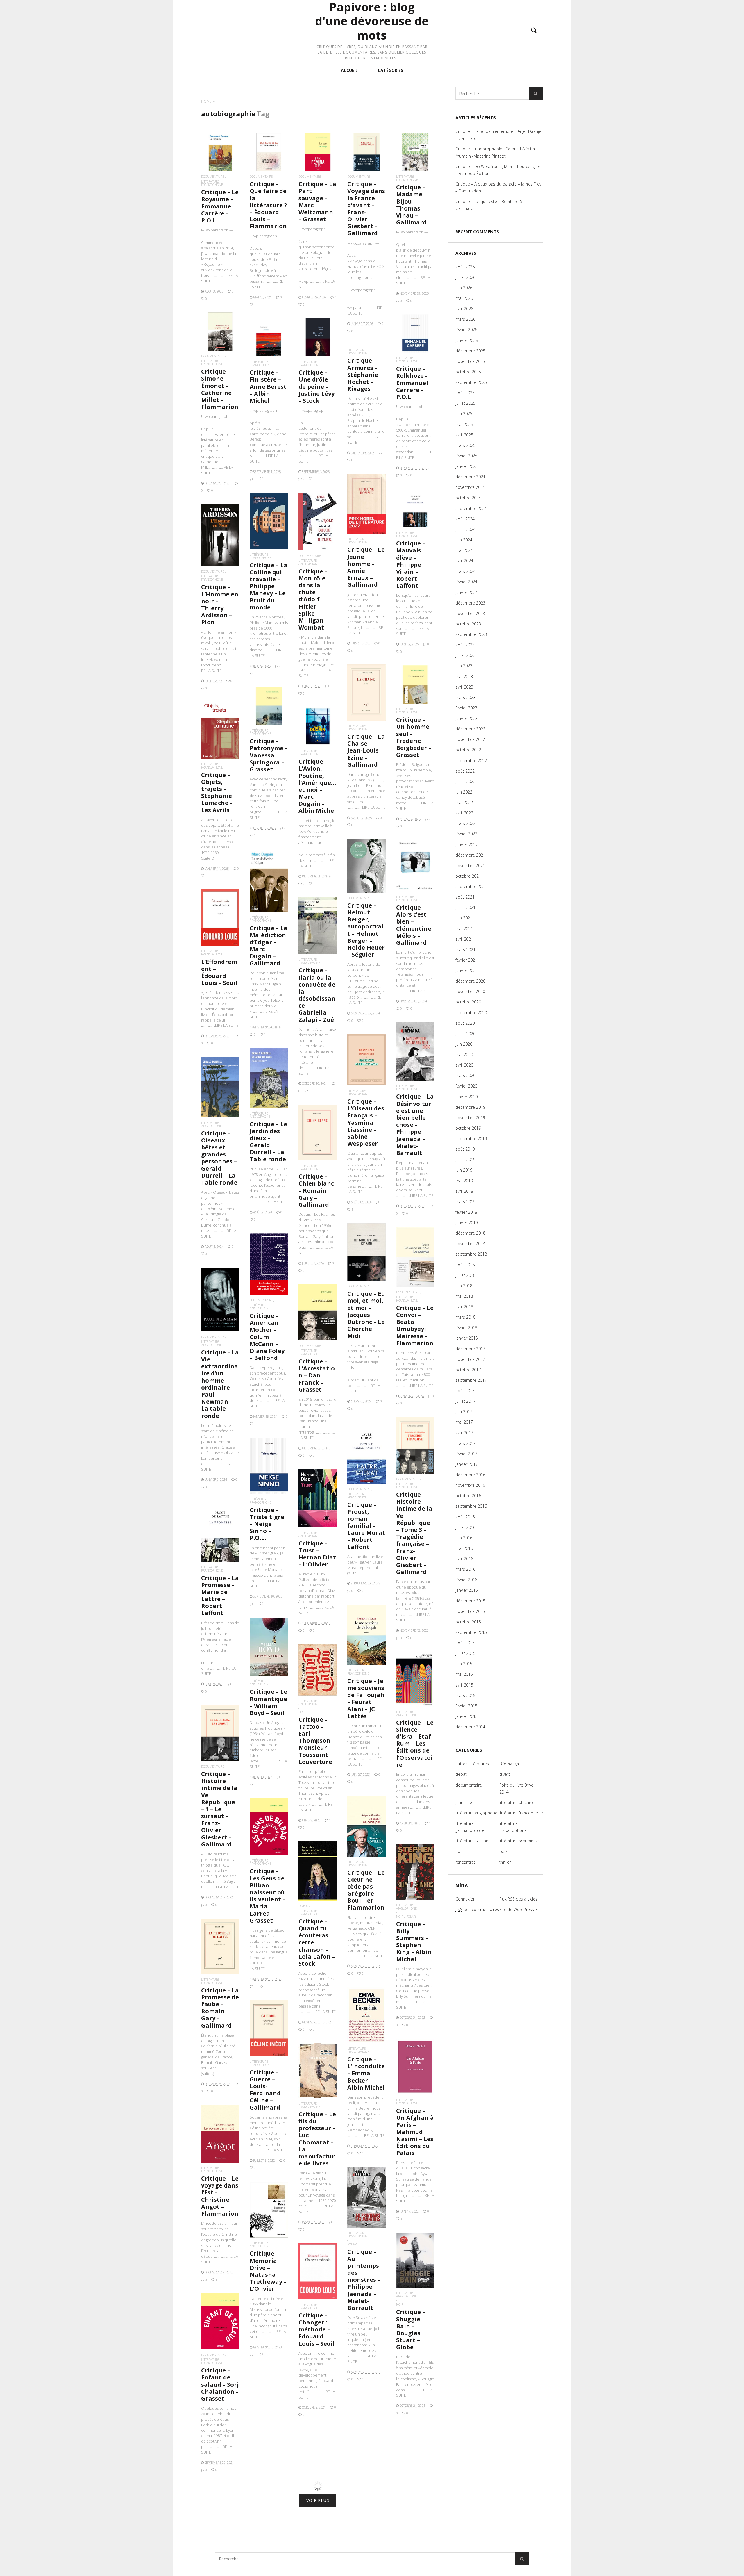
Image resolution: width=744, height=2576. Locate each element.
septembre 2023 (471, 634)
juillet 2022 (465, 781)
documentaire (213, 176)
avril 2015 (464, 1685)
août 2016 (465, 1517)
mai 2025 (464, 424)
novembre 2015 (470, 1611)
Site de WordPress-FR (519, 1909)
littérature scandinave (519, 1841)
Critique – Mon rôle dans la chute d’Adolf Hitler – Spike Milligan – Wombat (313, 599)
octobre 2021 (468, 876)
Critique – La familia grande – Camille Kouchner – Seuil (269, 2463)
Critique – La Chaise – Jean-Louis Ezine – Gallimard (366, 750)
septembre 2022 (471, 761)
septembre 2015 (471, 1632)
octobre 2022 (468, 750)
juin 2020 (464, 1044)
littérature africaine (517, 1802)
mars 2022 (465, 823)
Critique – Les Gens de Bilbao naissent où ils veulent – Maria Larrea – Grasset (268, 1896)
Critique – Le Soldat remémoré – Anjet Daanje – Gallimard (498, 135)
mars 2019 (465, 1202)
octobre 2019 (468, 1128)
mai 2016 (464, 1548)
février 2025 (466, 456)
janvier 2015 (467, 1716)
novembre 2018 (470, 1244)
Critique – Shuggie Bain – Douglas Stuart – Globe (411, 2329)
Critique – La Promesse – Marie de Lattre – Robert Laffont (220, 1595)
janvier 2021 (467, 970)
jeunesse (464, 1802)
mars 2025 (465, 445)
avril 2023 (464, 687)
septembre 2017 (471, 1380)
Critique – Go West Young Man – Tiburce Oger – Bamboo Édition (498, 170)
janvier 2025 (467, 466)
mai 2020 (464, 1055)
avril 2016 (464, 1559)
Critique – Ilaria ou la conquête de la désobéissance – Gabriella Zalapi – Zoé (317, 995)
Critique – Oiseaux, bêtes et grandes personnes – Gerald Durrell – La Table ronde (219, 1158)
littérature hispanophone (359, 2459)
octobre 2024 (468, 498)
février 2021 (466, 960)
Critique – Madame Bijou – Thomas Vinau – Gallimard (411, 205)
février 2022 (466, 834)
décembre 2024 (470, 477)
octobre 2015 (468, 1622)
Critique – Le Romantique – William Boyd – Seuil (268, 1702)
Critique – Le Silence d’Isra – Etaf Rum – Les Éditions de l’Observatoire (415, 1744)
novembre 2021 (470, 865)
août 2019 (465, 1149)
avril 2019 (464, 1191)
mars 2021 (465, 950)
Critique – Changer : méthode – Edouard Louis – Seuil (317, 2329)
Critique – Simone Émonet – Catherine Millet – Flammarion (220, 389)
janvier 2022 (467, 845)
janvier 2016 (467, 1590)
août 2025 (465, 393)
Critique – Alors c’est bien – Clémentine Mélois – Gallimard (414, 925)
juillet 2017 (465, 1401)
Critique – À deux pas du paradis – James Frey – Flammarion (498, 187)
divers (303, 1906)
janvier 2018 (467, 1338)
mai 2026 (464, 298)
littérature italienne (473, 1841)
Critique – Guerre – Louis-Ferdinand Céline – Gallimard (265, 2090)
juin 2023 (464, 666)
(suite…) (208, 858)
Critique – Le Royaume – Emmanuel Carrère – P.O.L (220, 206)
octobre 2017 (468, 1370)
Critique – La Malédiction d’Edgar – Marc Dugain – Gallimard (269, 946)
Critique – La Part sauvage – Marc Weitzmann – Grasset (317, 202)
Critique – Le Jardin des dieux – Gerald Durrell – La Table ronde (268, 1142)
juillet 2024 (465, 529)
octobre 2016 (468, 1496)
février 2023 (466, 708)
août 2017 (465, 1391)
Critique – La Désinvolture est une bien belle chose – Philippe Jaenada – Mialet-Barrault (415, 1125)
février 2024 (466, 582)
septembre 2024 (471, 508)
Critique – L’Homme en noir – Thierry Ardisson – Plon (220, 605)
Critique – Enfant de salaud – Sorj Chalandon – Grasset (220, 2384)
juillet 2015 (465, 1653)
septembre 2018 (471, 1254)
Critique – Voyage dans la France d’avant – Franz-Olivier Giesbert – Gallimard (366, 208)
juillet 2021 (465, 907)
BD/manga (509, 1764)
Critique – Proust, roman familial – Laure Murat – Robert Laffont (366, 1526)
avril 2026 (464, 309)
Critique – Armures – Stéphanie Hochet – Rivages (363, 375)
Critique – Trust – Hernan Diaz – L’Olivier (317, 1554)
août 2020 (465, 1023)
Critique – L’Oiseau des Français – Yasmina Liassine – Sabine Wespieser (366, 1122)
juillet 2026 (465, 277)
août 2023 (465, 645)
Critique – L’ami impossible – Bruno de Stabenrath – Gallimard (317, 2523)
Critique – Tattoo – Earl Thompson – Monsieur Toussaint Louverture (317, 1741)
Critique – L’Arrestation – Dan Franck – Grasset (317, 1375)
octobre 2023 (468, 624)
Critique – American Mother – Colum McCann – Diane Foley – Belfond (267, 1337)
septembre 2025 (471, 382)
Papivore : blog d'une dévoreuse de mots (372, 21)
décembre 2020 (470, 981)
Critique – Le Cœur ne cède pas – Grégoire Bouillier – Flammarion (366, 1890)
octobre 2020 (468, 1002)
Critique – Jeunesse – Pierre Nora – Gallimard (414, 2514)
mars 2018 (465, 1317)
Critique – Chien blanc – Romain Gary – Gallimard (316, 1190)
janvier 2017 (467, 1464)
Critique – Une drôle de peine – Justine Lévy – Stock (316, 386)
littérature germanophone (470, 1827)
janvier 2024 (467, 592)
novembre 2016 (470, 1485)
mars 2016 (465, 1569)
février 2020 (466, 1086)
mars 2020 (465, 1075)
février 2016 (466, 1580)
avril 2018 (464, 1307)
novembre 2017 (470, 1359)
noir (302, 1712)
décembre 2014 (470, 1727)
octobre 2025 (468, 372)
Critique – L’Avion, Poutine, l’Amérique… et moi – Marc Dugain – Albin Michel (317, 786)
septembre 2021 (471, 886)
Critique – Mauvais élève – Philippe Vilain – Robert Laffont (411, 564)
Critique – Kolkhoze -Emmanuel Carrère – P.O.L (412, 383)
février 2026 (466, 330)
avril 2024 (464, 561)
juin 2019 (464, 1170)
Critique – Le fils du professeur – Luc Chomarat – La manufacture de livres (317, 2139)
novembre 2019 (470, 1118)
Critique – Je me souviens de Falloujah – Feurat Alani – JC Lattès (366, 1698)
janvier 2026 (467, 340)
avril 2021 (464, 939)
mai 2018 (464, 1296)
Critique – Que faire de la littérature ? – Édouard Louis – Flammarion (268, 205)
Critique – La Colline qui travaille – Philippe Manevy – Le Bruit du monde (269, 586)
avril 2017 (464, 1433)
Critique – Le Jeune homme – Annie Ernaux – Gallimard (366, 567)
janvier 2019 (467, 1223)
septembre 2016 (471, 1506)
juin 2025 (464, 414)
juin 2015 (464, 1664)
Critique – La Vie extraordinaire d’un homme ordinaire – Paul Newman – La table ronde (220, 1384)
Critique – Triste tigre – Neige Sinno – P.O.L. (267, 1524)
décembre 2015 (470, 1601)
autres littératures (472, 1764)
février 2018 (466, 1328)
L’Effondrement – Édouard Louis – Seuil (219, 972)
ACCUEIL (349, 70)
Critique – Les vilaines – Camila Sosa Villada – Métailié (365, 2482)
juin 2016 (464, 1538)
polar (411, 1916)
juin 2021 (464, 918)
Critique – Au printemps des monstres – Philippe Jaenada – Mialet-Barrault (364, 2280)
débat (461, 1774)
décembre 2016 (470, 1475)
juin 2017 (464, 1412)
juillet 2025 (465, 403)
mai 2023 (464, 676)
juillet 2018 (465, 1275)
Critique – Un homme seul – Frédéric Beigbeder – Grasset (414, 737)
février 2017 (466, 1454)
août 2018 (465, 1265)
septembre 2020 (471, 1013)
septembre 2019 (471, 1139)
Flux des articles (518, 1899)
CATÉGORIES (390, 70)
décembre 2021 (470, 855)
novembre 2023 (470, 613)
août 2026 (465, 267)
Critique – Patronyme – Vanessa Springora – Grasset (269, 755)
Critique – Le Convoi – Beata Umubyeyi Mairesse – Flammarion (415, 1325)
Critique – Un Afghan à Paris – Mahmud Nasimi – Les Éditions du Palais (415, 2132)
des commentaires (477, 1909)
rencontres (466, 1862)
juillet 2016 (465, 1527)
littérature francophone (212, 183)
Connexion (465, 1899)
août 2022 (465, 771)
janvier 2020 (467, 1097)
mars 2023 (465, 697)
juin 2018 (464, 1286)
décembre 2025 (470, 351)
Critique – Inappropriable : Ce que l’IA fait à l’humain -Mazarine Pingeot (495, 152)
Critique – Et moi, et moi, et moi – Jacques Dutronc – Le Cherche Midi (366, 1315)
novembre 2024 (470, 487)
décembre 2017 (470, 1349)
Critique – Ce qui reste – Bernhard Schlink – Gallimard (496, 205)
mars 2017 (465, 1443)
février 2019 (466, 1212)
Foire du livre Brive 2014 (516, 1788)
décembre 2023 (470, 603)
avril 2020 (464, 1065)
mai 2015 (464, 1674)
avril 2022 (464, 813)
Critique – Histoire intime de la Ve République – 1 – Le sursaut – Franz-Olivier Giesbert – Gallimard (219, 1809)
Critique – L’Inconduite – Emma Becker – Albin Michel (366, 2073)
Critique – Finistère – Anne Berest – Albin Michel (268, 386)
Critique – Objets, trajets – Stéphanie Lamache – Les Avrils (217, 792)
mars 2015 (465, 1695)
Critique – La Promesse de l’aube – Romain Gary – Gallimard (220, 2008)
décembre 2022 (470, 729)
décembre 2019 (470, 1107)
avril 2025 (464, 435)
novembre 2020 (470, 991)
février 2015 (466, 1706)
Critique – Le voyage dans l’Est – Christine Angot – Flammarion (220, 2196)
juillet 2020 (465, 1034)
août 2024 (465, 519)
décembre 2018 (470, 1233)
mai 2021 (464, 929)
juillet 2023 (465, 655)
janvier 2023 (467, 718)
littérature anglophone (309, 562)
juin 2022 (464, 792)
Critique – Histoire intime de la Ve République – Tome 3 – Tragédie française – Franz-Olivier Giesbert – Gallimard (414, 1533)
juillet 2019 (465, 1159)
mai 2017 (464, 1422)
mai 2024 (464, 550)
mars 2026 (465, 319)
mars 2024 (465, 571)
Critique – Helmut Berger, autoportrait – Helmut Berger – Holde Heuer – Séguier (366, 930)
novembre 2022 (470, 739)
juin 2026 (464, 288)
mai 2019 (464, 1181)
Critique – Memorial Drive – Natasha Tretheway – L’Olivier (268, 2271)
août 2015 (465, 1643)
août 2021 (465, 897)
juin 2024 (464, 540)
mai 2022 (464, 802)
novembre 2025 (470, 361)
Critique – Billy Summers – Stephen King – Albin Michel (414, 1942)
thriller (505, 1862)
